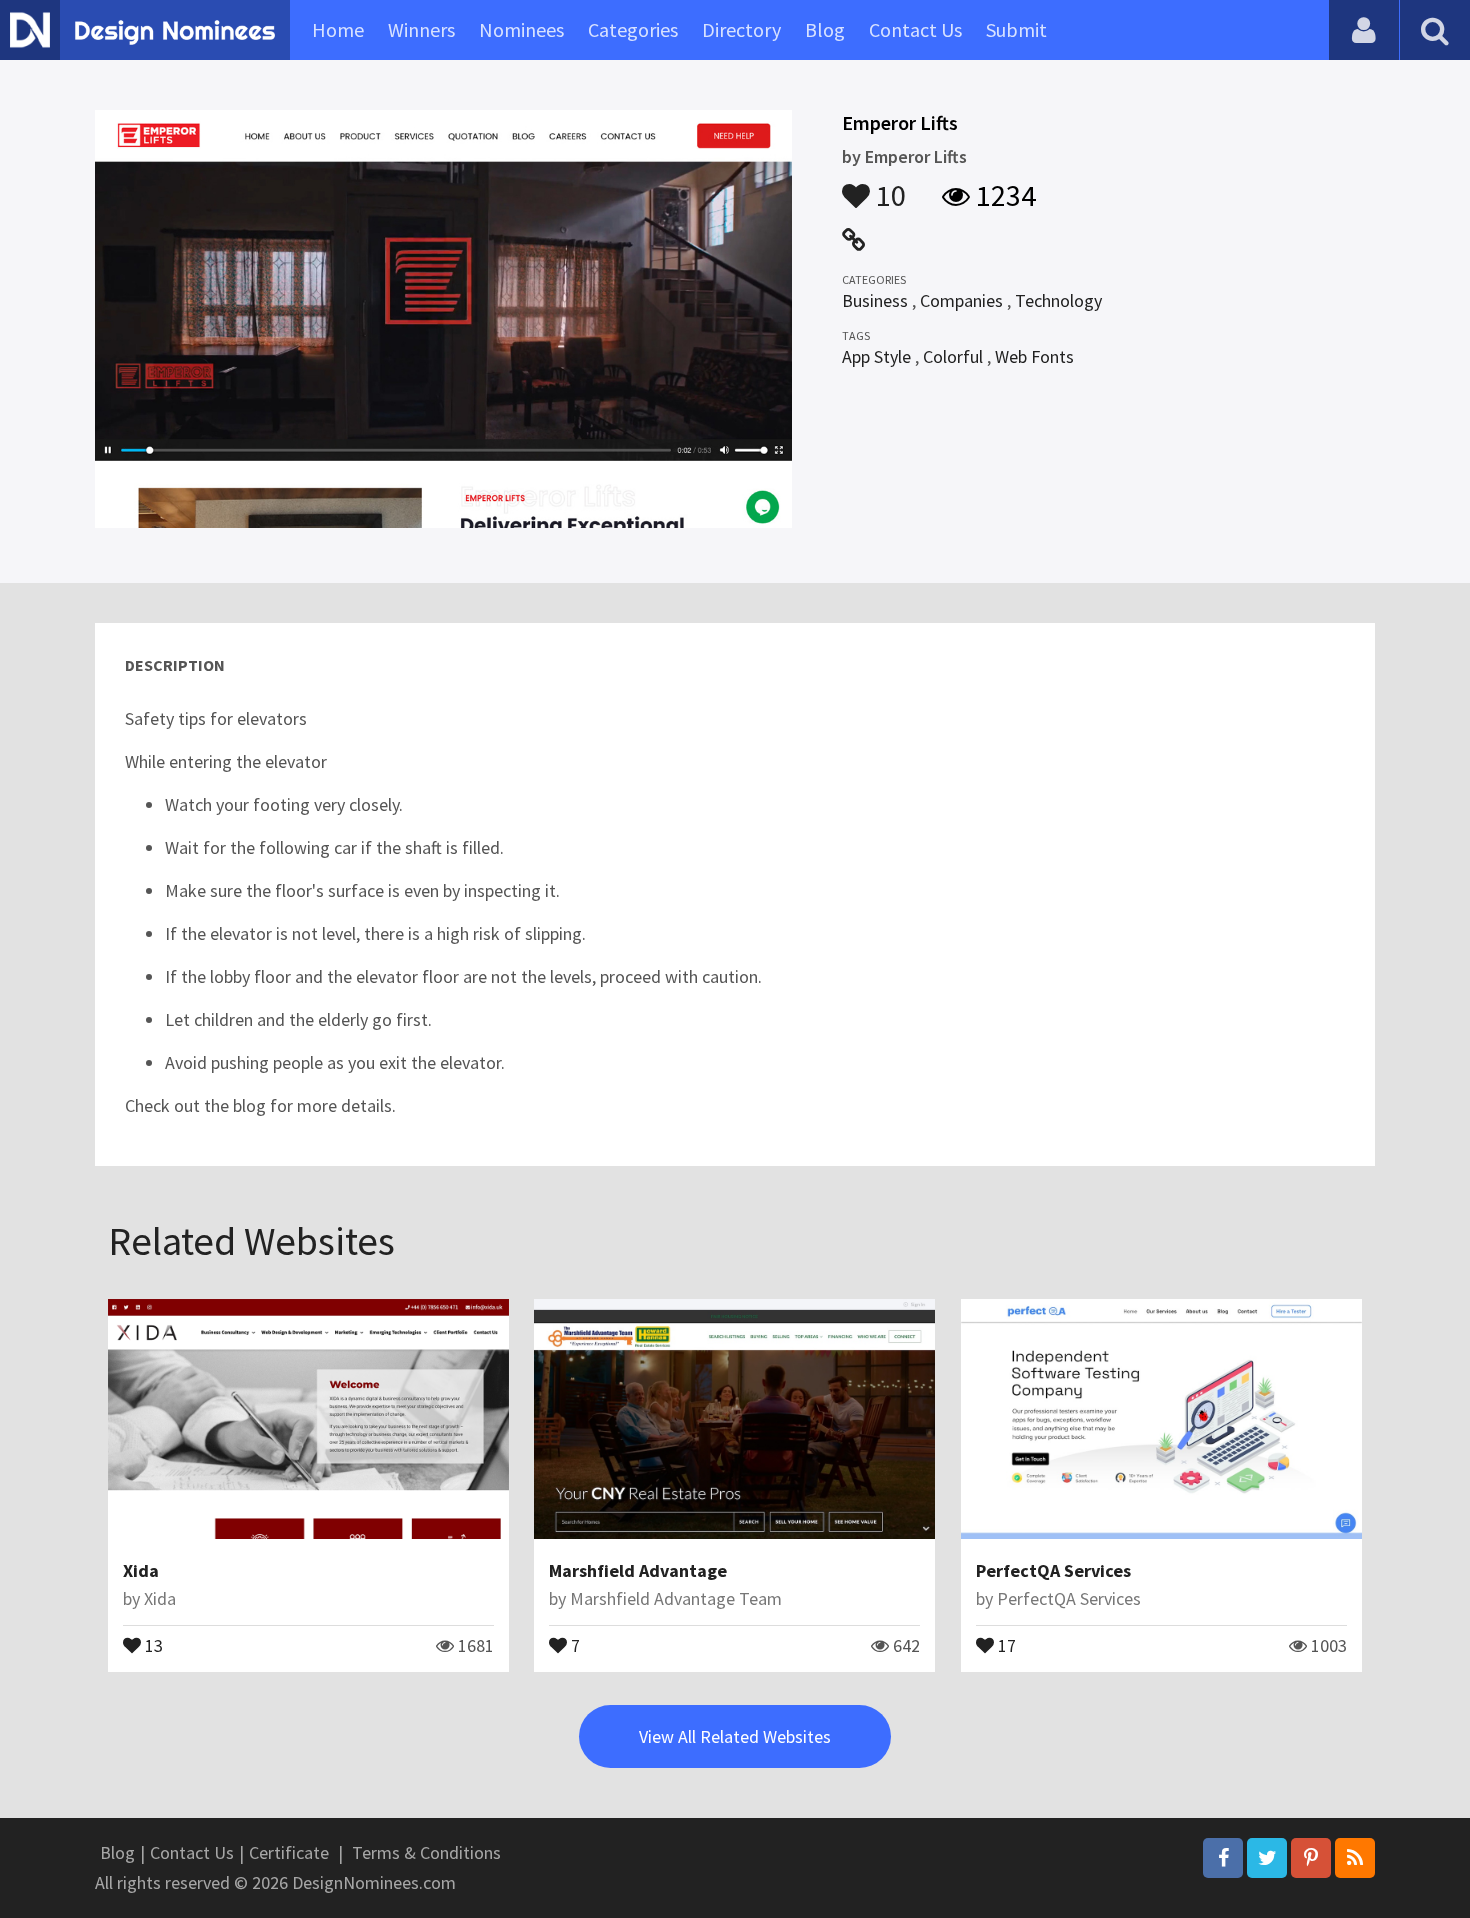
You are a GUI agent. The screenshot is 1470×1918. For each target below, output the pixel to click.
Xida (141, 1570)
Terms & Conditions (426, 1852)
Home (338, 29)
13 (152, 1644)
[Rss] (1355, 1858)
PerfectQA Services (1053, 1570)
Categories (633, 29)
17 (1005, 1644)
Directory (741, 29)
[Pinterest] (1311, 1858)
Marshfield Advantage (638, 1570)
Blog (825, 29)
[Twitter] (1267, 1858)
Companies (961, 300)
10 (888, 186)
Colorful (953, 356)
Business (875, 300)
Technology (1058, 300)
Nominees (521, 29)
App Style (876, 356)
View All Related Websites (735, 1736)
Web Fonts (1034, 356)
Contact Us (915, 29)
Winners (421, 29)
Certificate (289, 1852)
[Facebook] (1223, 1858)
